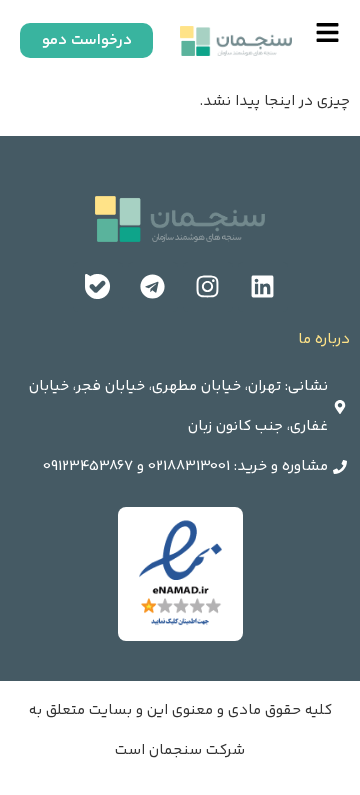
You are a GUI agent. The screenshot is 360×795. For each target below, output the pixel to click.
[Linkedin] (263, 287)
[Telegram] (153, 287)
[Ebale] (98, 287)
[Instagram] (208, 287)
